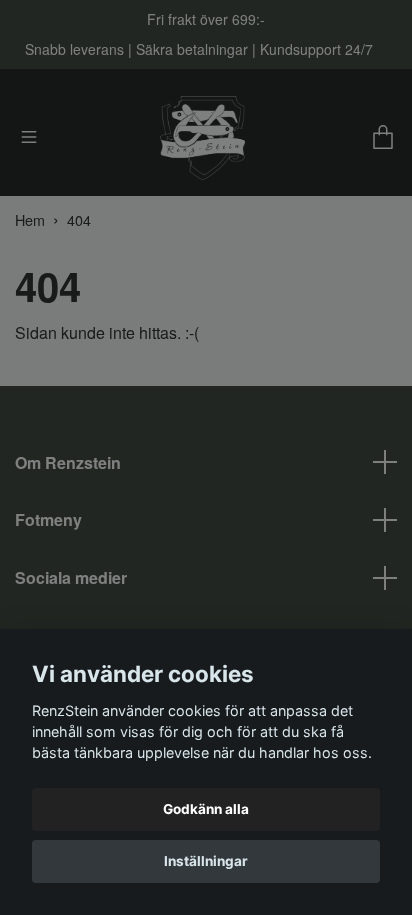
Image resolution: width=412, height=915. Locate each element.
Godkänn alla (206, 809)
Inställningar (206, 861)
